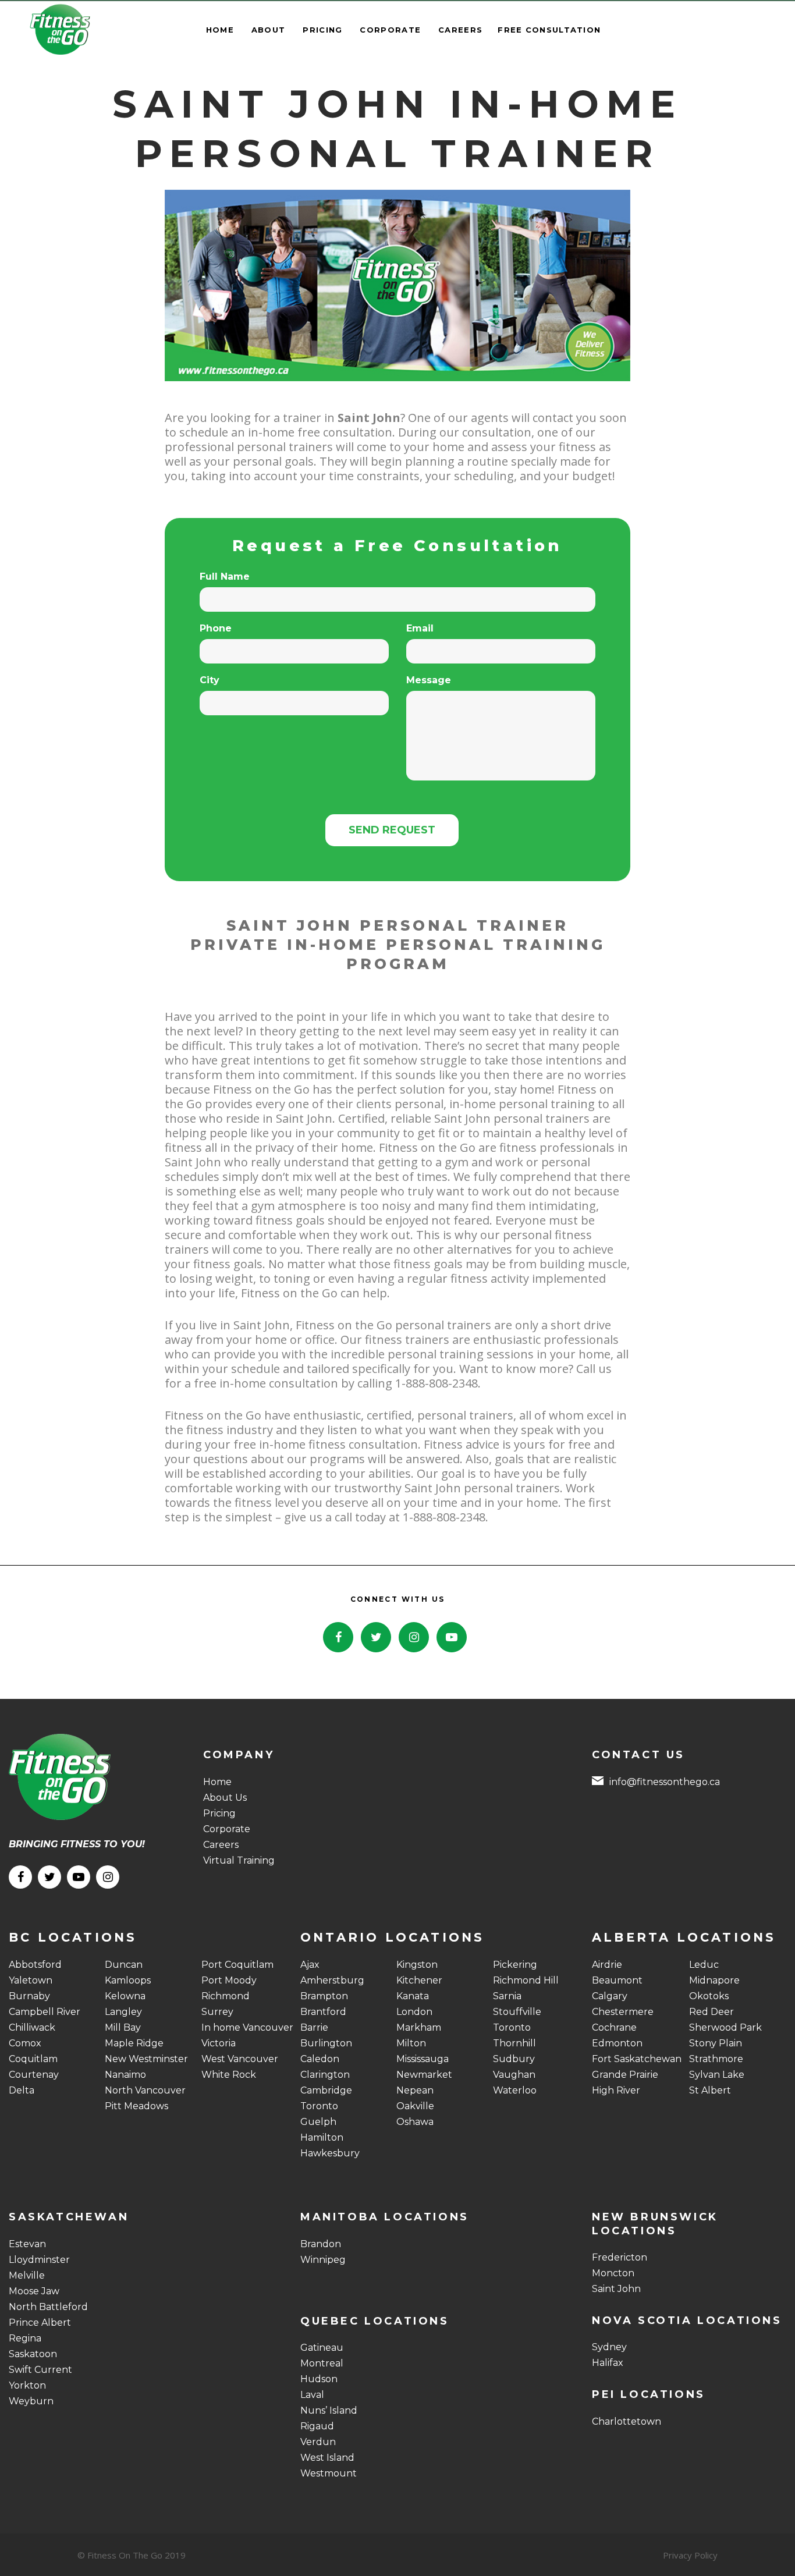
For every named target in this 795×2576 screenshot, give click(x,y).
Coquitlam (33, 2059)
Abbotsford (35, 1965)
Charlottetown (627, 2421)
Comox (25, 2043)
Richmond (226, 1996)
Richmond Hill (526, 1980)
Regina (25, 2338)
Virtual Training (239, 1860)
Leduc (704, 1965)
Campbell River (45, 2012)
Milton (411, 2043)
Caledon (320, 2059)
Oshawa (415, 2122)
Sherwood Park (725, 2027)
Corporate (227, 1829)
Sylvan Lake (717, 2075)
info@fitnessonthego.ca (665, 1782)
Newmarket (424, 2075)
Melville (27, 2275)
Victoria (219, 2043)
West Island (327, 2458)
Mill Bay (123, 2027)
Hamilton (322, 2137)
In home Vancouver (247, 2027)
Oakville (415, 2106)
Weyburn (31, 2401)
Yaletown (31, 1980)
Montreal (322, 2363)
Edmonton (617, 2043)
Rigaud (317, 2426)
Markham (419, 2027)
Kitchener (419, 1980)
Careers (221, 1845)
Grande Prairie (625, 2075)
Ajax (310, 1965)
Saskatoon (33, 2354)
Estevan (27, 2244)
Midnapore (714, 1980)
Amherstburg (332, 1980)
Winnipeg (323, 2260)
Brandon (321, 2244)
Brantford (323, 2012)
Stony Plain (716, 2043)
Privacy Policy (690, 2555)
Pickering (515, 1965)
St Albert (710, 2090)
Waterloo (515, 2090)
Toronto (319, 2106)
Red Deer (711, 2012)
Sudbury (514, 2059)
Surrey (217, 2012)
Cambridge (326, 2090)
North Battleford (48, 2307)
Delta (22, 2090)
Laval (312, 2395)
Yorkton (27, 2385)
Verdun (318, 2442)
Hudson (319, 2379)
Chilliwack (32, 2027)
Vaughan (514, 2075)
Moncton (613, 2273)
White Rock (229, 2075)
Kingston (417, 1965)
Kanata (413, 1996)
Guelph (318, 2122)
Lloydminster (39, 2260)
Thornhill (514, 2043)
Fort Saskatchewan (637, 2059)
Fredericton (620, 2257)
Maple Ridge (134, 2043)
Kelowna (125, 1996)
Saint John (616, 2289)
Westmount (329, 2473)
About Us (225, 1798)
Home (217, 1782)
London (414, 2012)
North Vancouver (145, 2090)
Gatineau (322, 2348)
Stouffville (517, 2012)
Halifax (608, 2363)
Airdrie (607, 1965)
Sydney (609, 2347)
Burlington (326, 2043)
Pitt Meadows (136, 2106)
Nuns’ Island (329, 2410)
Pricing (219, 1813)
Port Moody (229, 1980)
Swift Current (40, 2370)
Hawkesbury (330, 2153)
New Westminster (146, 2059)
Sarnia (507, 1996)
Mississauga (423, 2059)
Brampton (324, 1996)
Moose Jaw (34, 2291)
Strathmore (716, 2059)
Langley (123, 2012)
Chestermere (623, 2012)
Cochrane (614, 2027)
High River (616, 2090)
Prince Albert (40, 2323)
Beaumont (617, 1980)
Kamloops (128, 1980)
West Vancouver (240, 2059)
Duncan (124, 1965)
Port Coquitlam (237, 1965)
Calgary (610, 1996)
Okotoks (709, 1996)
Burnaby (29, 1996)
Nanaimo (125, 2075)
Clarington (325, 2075)
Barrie (314, 2027)
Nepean (415, 2090)
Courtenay (34, 2075)
